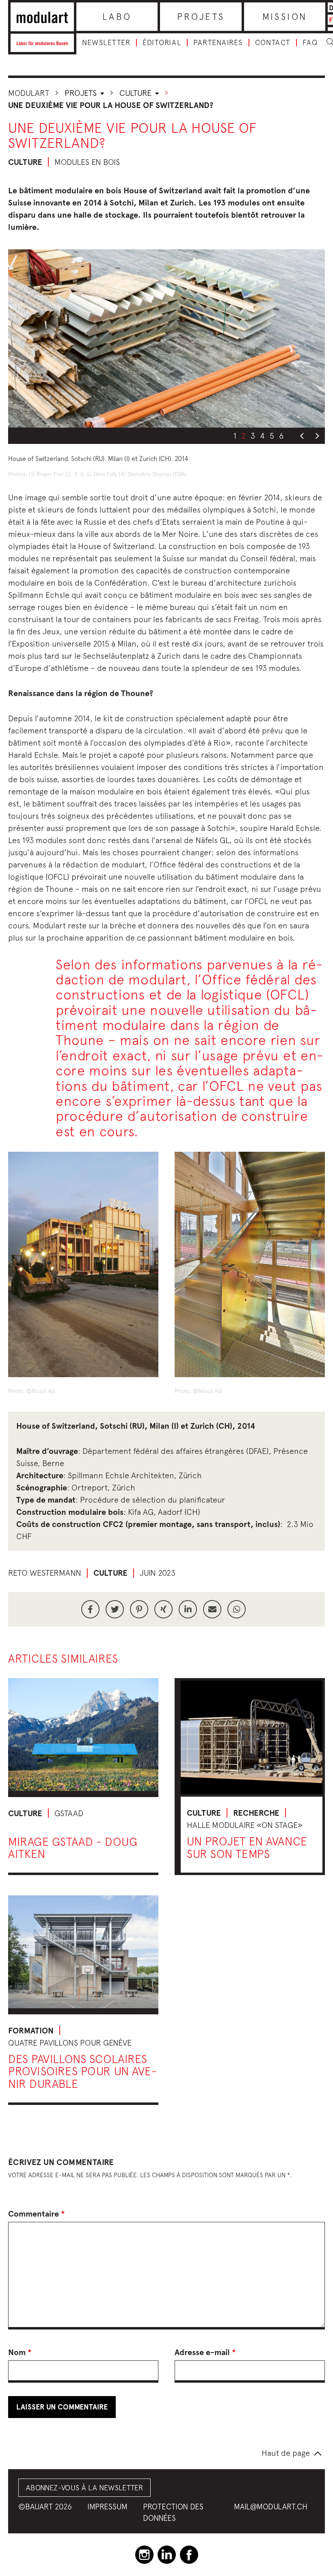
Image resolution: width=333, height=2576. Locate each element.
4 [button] (262, 436)
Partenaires (218, 43)
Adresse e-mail (205, 2352)
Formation (31, 2031)
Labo (117, 17)
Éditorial (162, 43)
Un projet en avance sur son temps (247, 1847)
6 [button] (281, 436)
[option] (166, 338)
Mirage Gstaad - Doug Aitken (73, 1848)
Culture (136, 93)
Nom (20, 2352)
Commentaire (37, 2214)
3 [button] (253, 436)
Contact (273, 43)
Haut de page (286, 2453)
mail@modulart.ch (271, 2507)
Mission (285, 17)
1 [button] (235, 436)
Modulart (29, 93)
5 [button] (272, 436)
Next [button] (317, 436)
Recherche (256, 1813)
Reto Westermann (45, 1573)
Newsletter (106, 43)
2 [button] (243, 436)
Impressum (107, 2507)
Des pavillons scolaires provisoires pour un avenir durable (82, 2071)
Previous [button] (302, 436)
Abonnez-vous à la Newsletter (84, 2488)
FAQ (310, 43)
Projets (201, 17)
